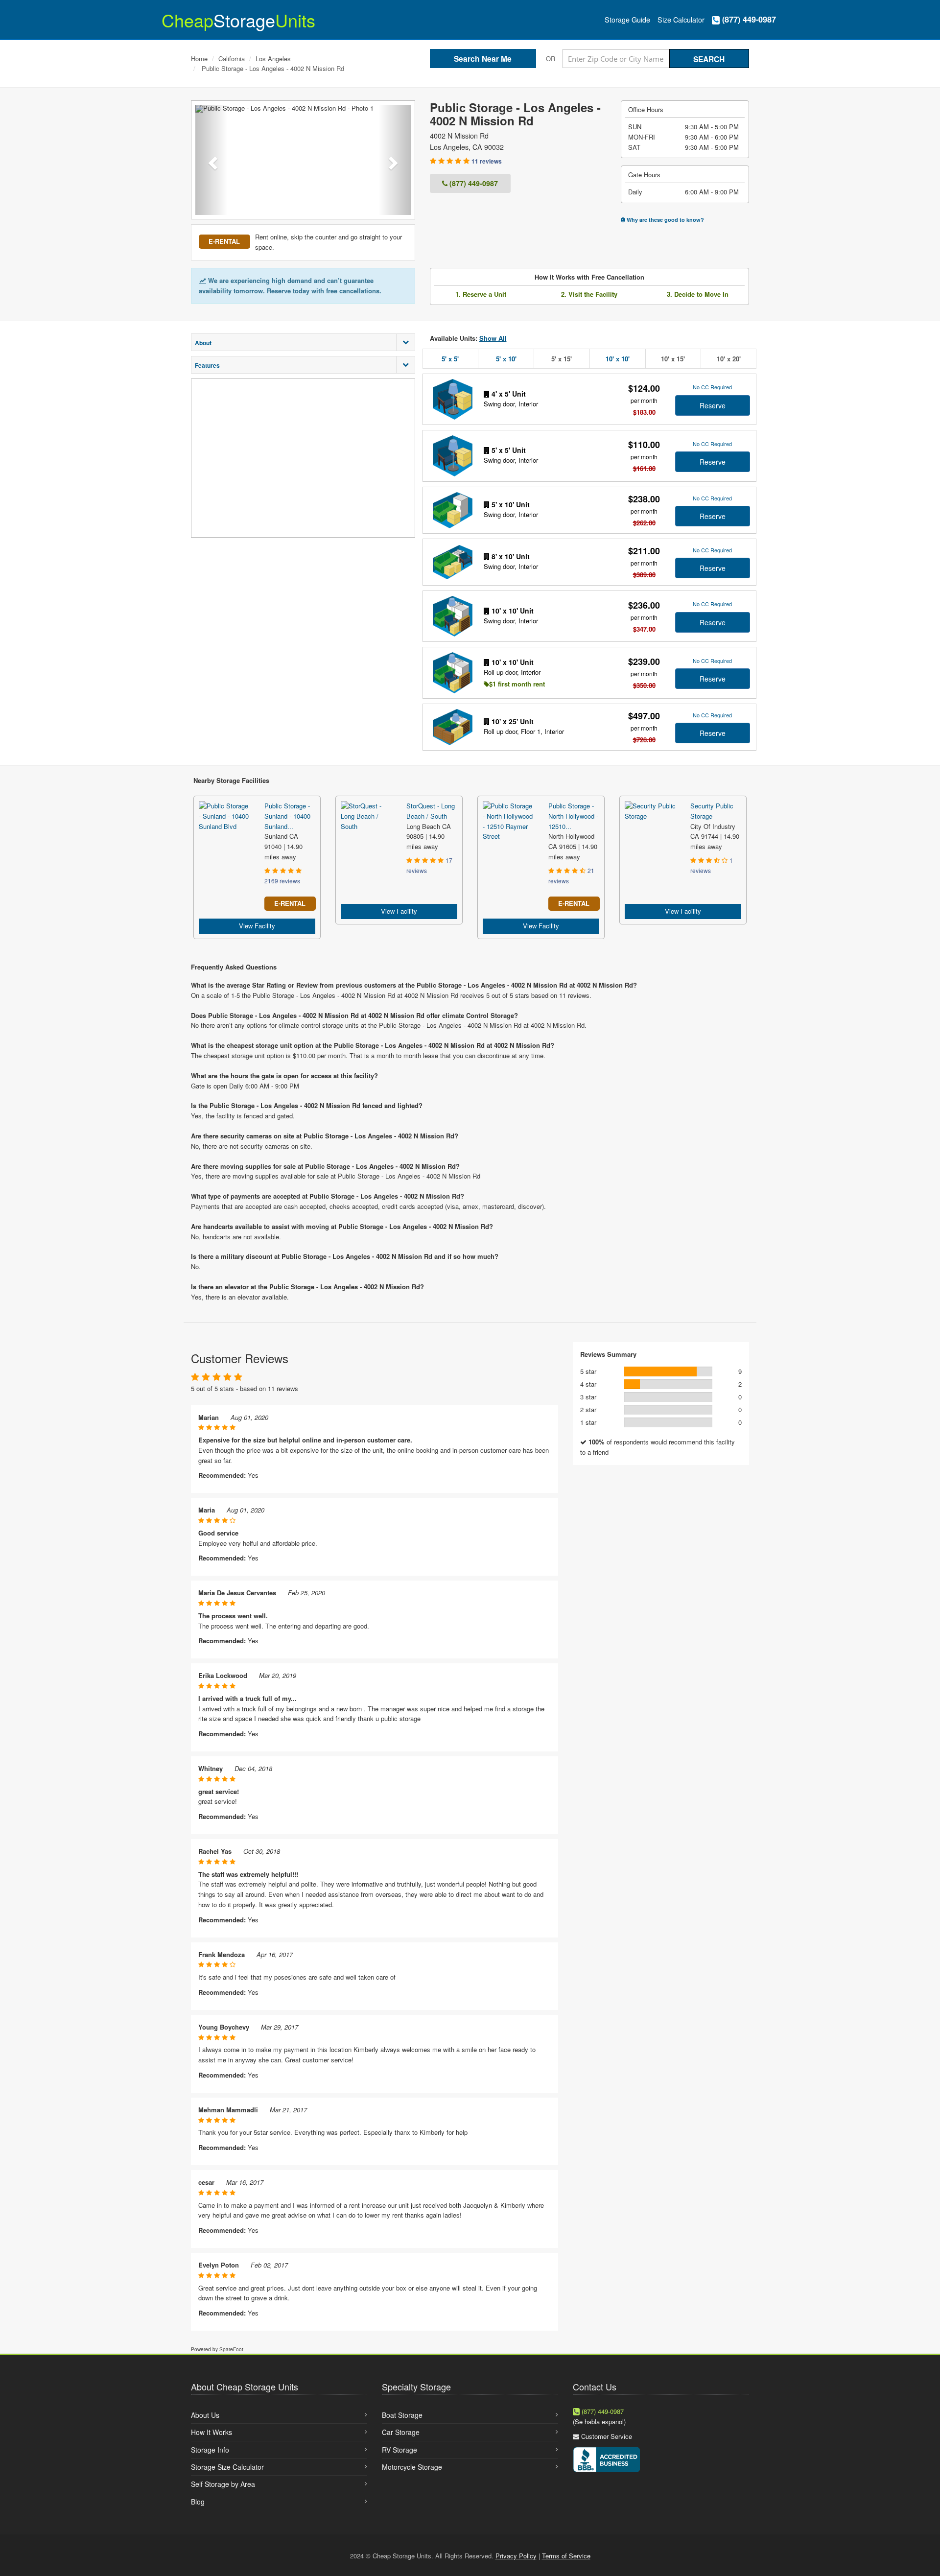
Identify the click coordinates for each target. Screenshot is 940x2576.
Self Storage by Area (223, 2484)
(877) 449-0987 (748, 19)
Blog (198, 2502)
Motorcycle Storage (412, 2467)
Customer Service (607, 2436)
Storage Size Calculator (227, 2467)
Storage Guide (627, 20)
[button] (211, 160)
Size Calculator (681, 20)
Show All (493, 338)
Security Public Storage (712, 811)
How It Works (211, 2432)
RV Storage (399, 2450)
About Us (205, 2415)
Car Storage (401, 2432)
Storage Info (210, 2450)
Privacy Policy (516, 2556)
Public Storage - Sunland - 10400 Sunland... (287, 816)
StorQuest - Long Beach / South (431, 811)
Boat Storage (402, 2415)
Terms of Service (566, 2556)
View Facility (257, 926)
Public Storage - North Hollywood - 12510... (573, 816)
